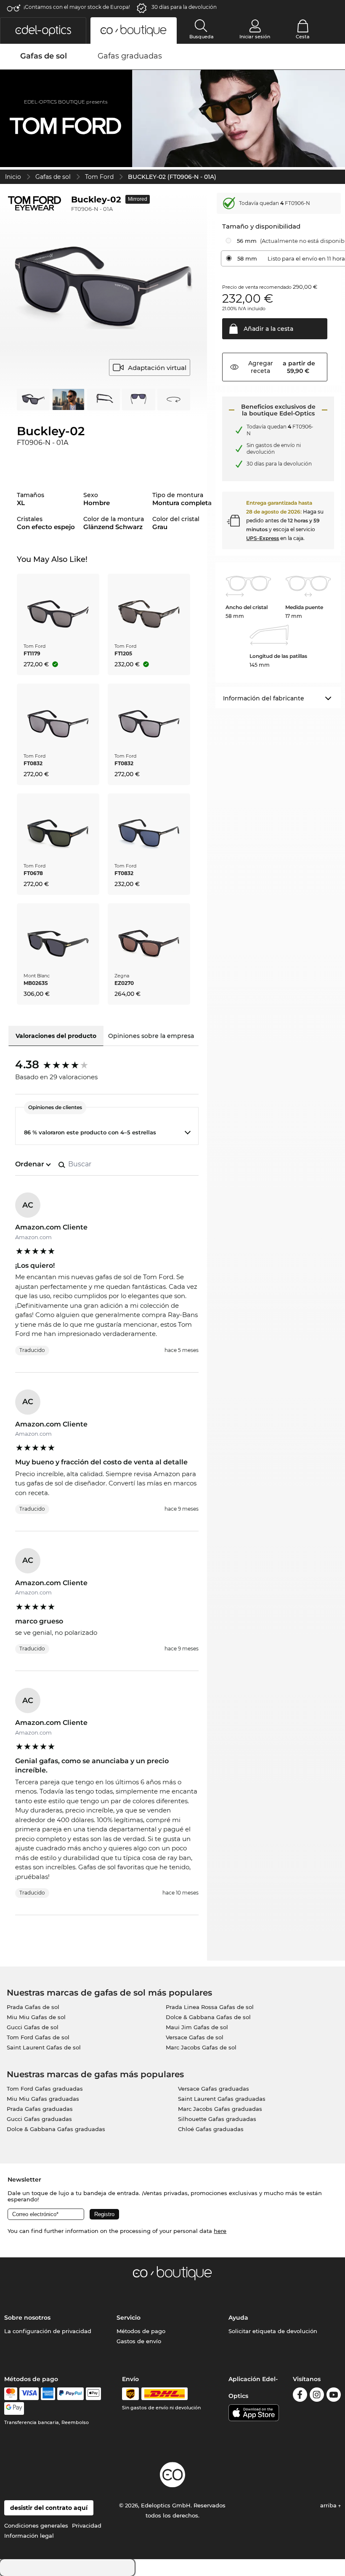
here (220, 2231)
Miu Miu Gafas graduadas (43, 2099)
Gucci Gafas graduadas (39, 2119)
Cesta (303, 37)
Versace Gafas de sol (195, 2037)
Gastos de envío (139, 2341)
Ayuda (238, 2318)
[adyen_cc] (11, 2394)
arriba (329, 2505)
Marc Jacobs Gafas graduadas (220, 2109)
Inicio (13, 177)
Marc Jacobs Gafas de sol (201, 2047)
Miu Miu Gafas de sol (36, 2017)
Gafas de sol (53, 177)
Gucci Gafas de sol (33, 2027)
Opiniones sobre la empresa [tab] (151, 1036)
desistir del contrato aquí (49, 2508)
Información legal (29, 2536)
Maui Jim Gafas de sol (197, 2027)
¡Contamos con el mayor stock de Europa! (77, 7)
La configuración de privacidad (48, 2331)
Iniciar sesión (255, 37)
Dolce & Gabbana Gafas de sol (208, 2017)
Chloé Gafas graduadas (211, 2129)
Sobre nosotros (27, 2318)
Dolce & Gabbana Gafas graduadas (56, 2129)
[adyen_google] (14, 2408)
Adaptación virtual (157, 368)
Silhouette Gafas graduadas (217, 2119)
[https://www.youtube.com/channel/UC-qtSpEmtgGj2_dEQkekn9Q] (334, 2396)
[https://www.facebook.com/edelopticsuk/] (300, 2396)
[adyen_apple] (93, 2394)
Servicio (129, 2318)
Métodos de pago (141, 2331)
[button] (43, 31)
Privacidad (87, 2525)
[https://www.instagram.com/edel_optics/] (317, 2396)
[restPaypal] (70, 2394)
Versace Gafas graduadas (214, 2089)
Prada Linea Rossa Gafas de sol (210, 2007)
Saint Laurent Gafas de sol (44, 2047)
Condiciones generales (36, 2525)
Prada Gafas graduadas (40, 2109)
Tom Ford (99, 177)
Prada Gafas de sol (33, 2007)
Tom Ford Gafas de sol (38, 2037)
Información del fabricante (264, 698)
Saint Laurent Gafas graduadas (222, 2099)
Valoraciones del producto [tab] (56, 1036)
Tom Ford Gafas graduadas (45, 2089)
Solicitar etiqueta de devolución (273, 2331)
